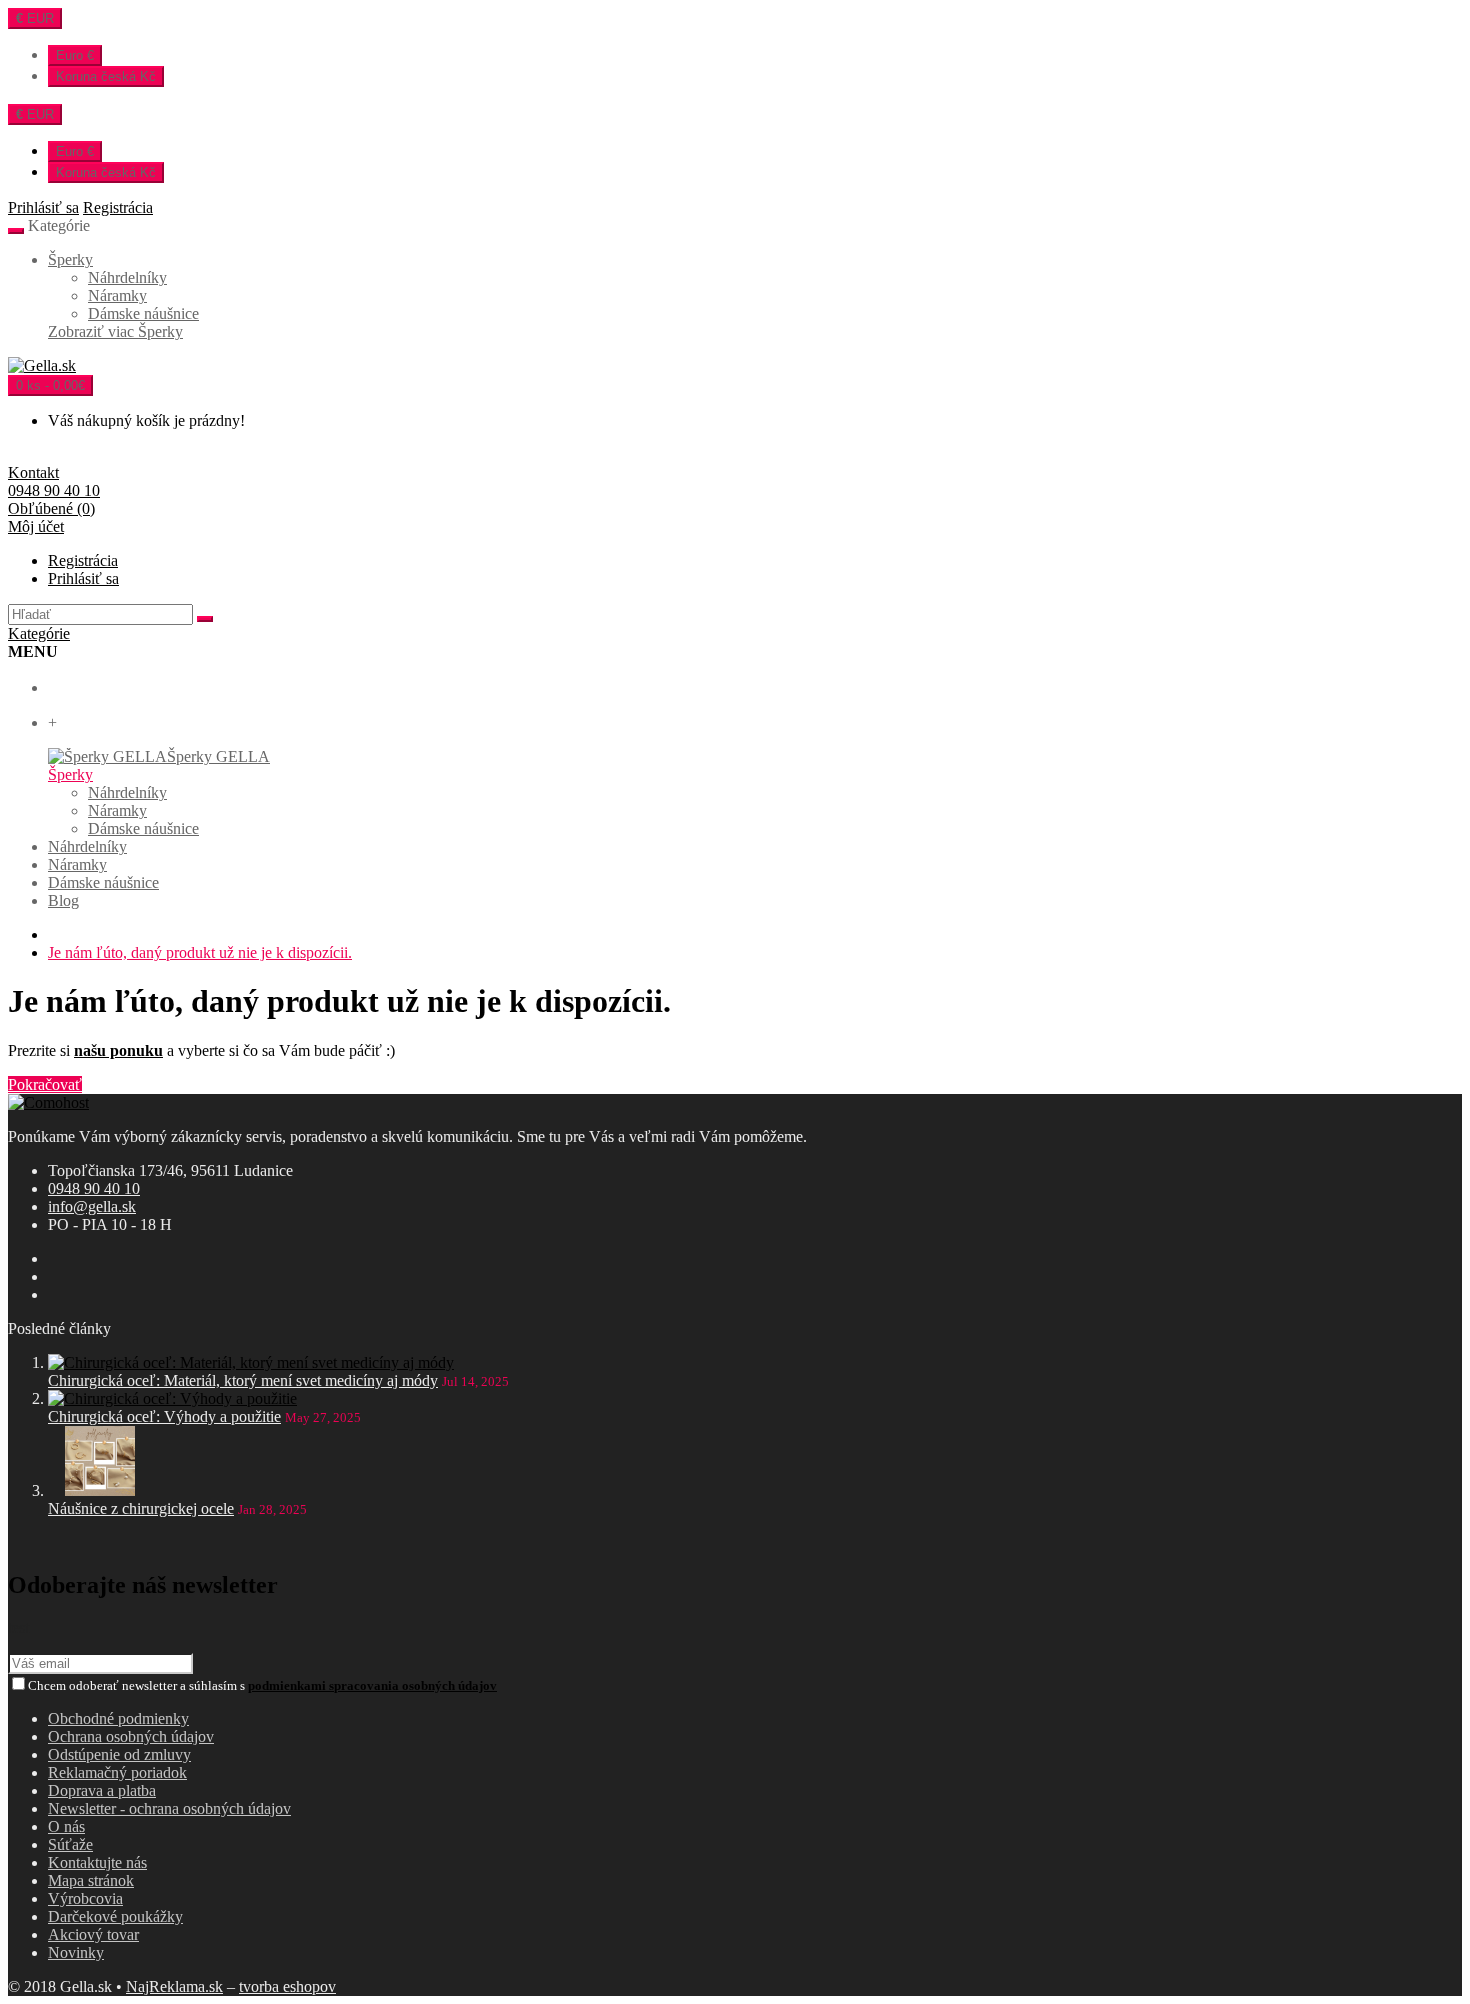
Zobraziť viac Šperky (115, 331)
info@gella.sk (92, 1206)
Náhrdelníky (127, 277)
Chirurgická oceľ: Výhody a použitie (164, 1416)
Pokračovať (45, 1084)
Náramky (117, 295)
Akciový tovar (93, 1934)
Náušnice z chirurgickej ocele (141, 1508)
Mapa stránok (91, 1880)
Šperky (70, 259)
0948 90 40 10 (94, 1188)
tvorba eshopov (287, 1986)
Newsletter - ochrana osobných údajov (169, 1808)
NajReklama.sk (174, 1986)
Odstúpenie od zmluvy (119, 1754)
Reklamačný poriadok (117, 1772)
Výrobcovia (85, 1898)
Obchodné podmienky (118, 1718)
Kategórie (39, 633)
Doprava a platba (102, 1790)
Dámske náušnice (143, 313)
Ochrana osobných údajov (131, 1736)
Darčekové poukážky (115, 1916)
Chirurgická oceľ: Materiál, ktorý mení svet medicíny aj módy (243, 1380)
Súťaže (70, 1844)
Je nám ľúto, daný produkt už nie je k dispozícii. (200, 952)
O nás (66, 1826)
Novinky (76, 1952)
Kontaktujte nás (97, 1862)
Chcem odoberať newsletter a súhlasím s (262, 1685)
